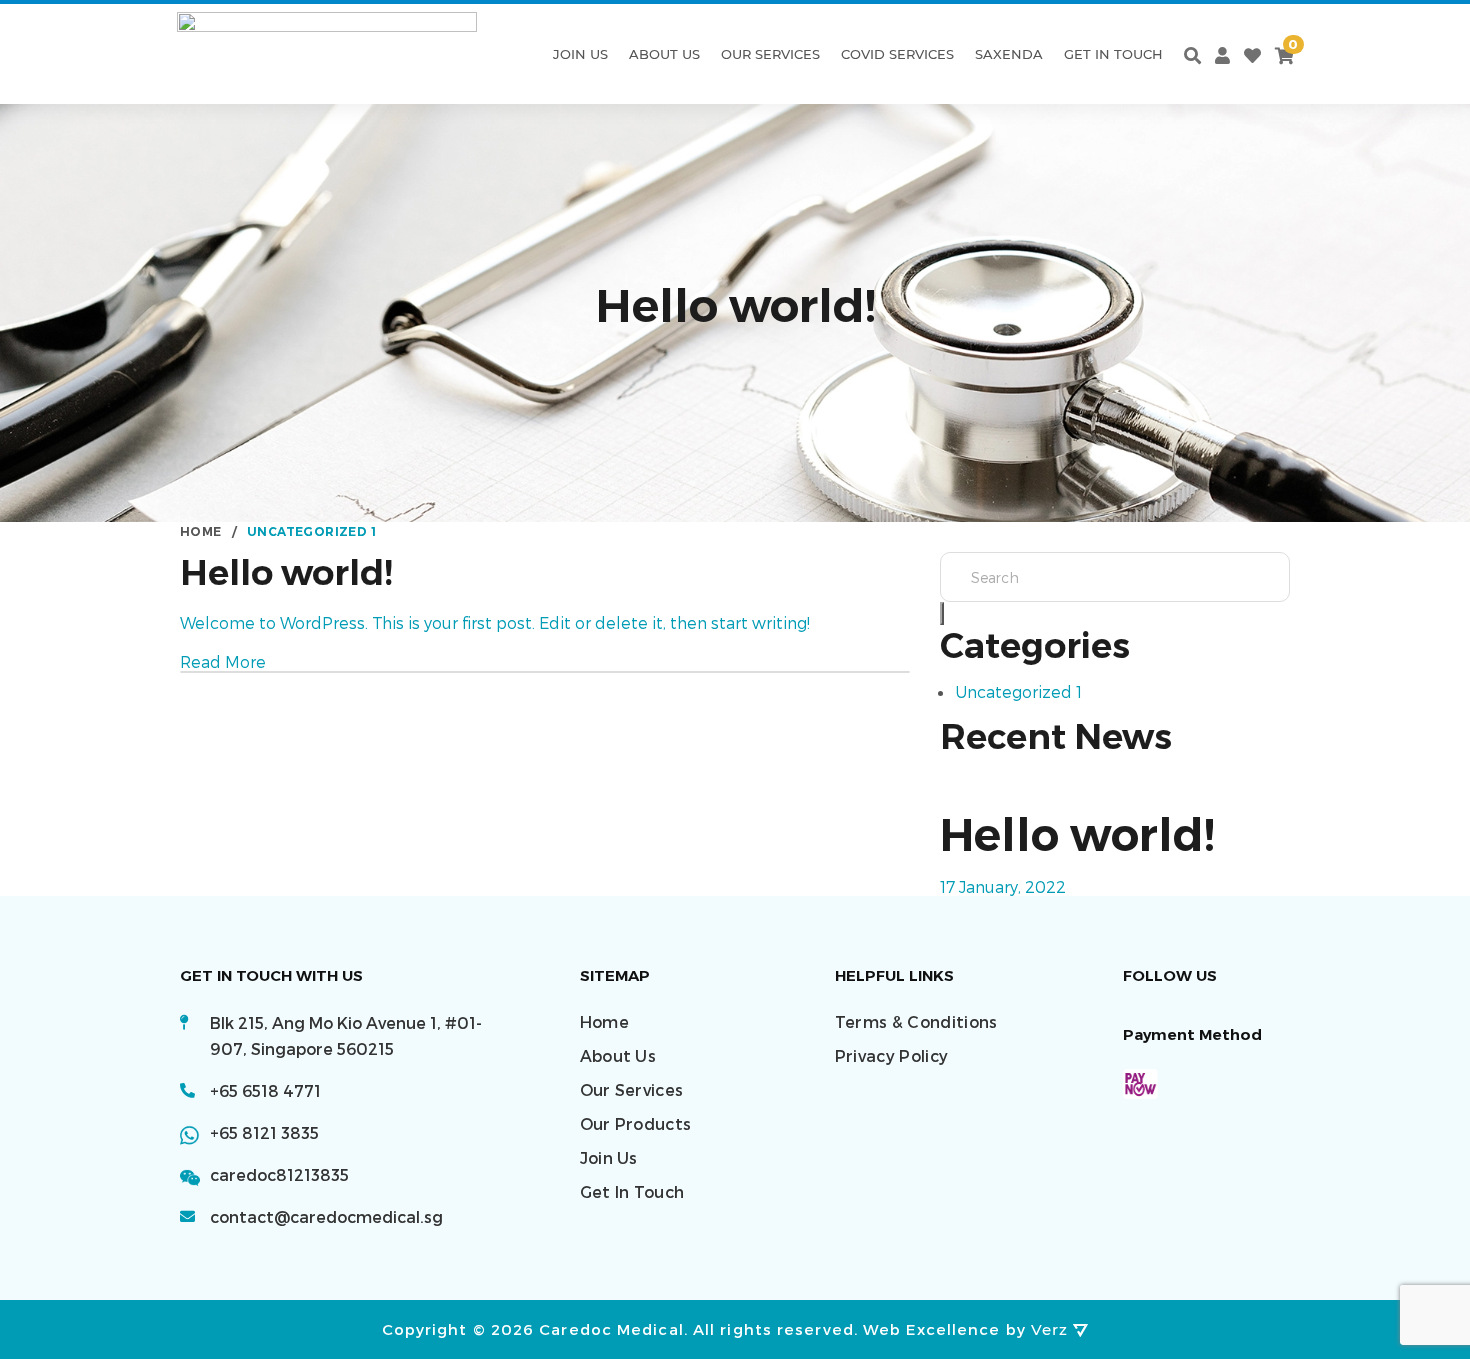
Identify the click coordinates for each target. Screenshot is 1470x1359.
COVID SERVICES (897, 54)
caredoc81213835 (279, 1174)
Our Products (636, 1123)
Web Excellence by (965, 1329)
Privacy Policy (891, 1055)
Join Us (580, 54)
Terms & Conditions (916, 1021)
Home (604, 1021)
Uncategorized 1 (1018, 691)
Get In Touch (1113, 54)
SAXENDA (1009, 54)
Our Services (632, 1089)
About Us (664, 54)
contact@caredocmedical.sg (326, 1216)
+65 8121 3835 (264, 1132)
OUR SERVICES (770, 54)
